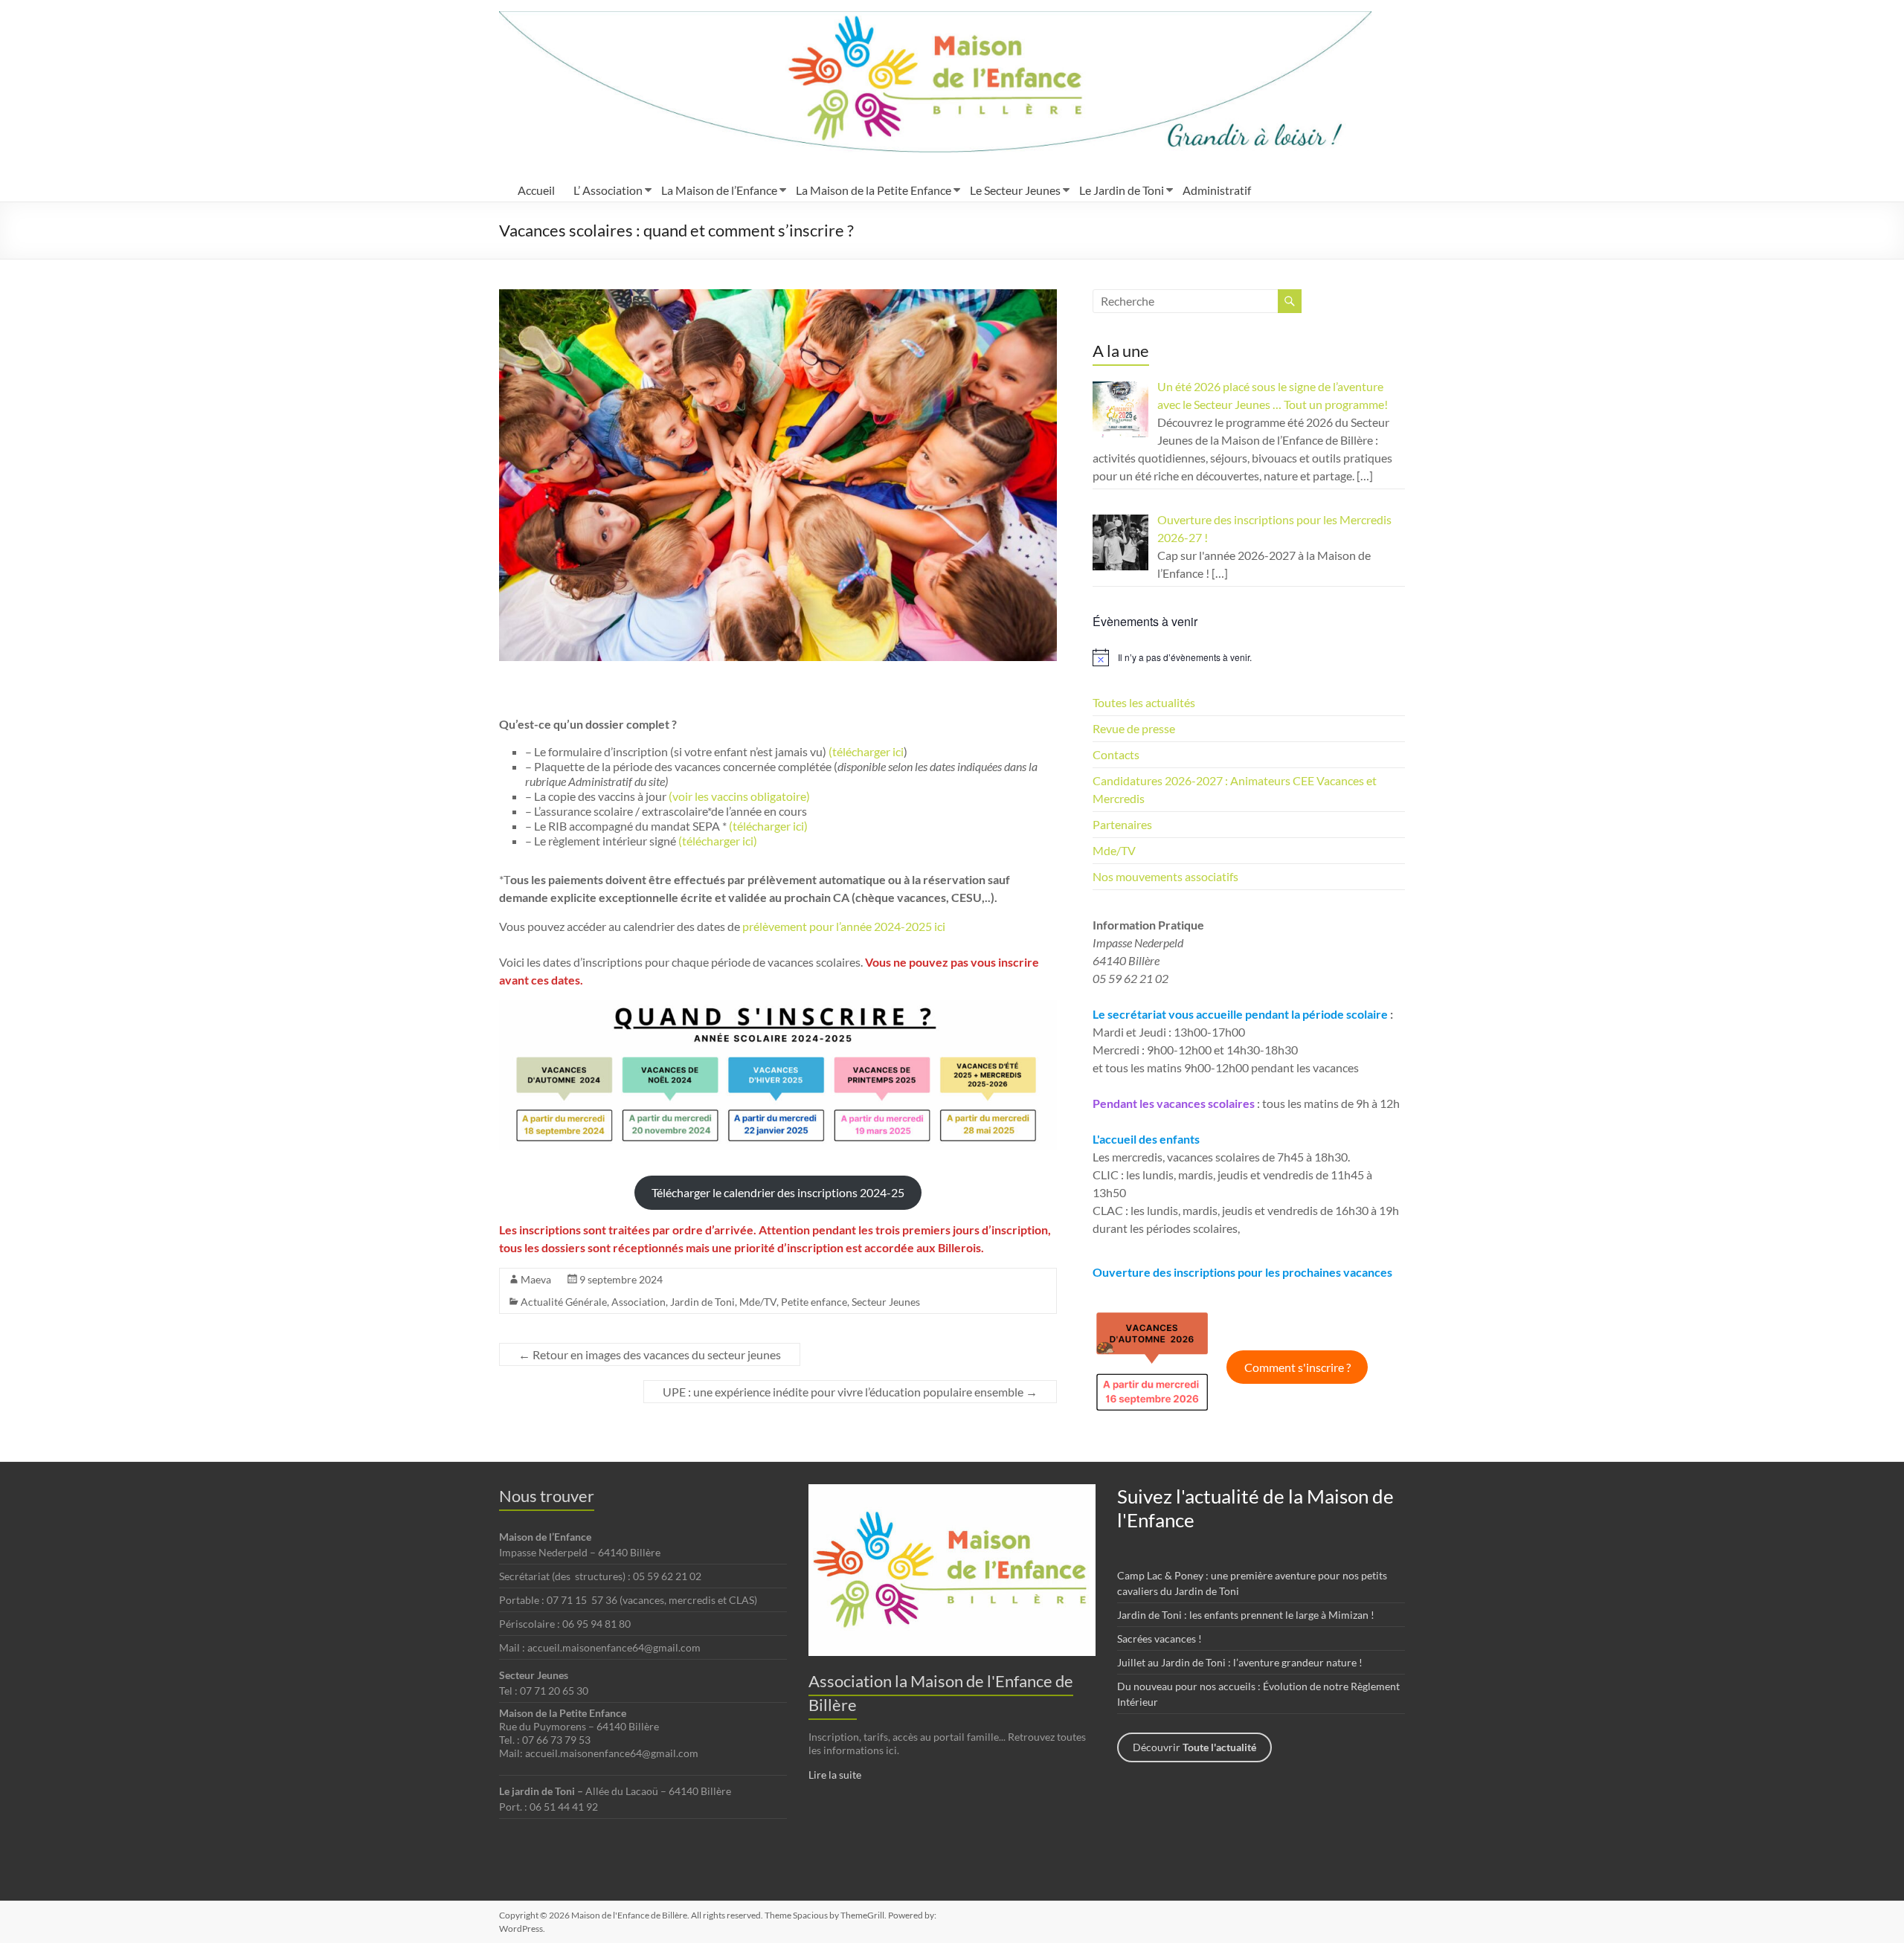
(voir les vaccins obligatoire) (739, 796)
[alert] (1249, 657)
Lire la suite (835, 1775)
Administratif (1217, 190)
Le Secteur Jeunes (1015, 190)
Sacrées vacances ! (1160, 1638)
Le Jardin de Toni (1122, 190)
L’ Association (608, 190)
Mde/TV (758, 1302)
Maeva (536, 1279)
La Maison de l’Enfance (719, 190)
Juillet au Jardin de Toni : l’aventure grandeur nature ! (1240, 1662)
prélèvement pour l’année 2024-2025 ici (844, 926)
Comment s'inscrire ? (1297, 1367)
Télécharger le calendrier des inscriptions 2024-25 (778, 1192)
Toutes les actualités (1144, 702)
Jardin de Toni (702, 1302)
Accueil (536, 190)
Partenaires (1122, 824)
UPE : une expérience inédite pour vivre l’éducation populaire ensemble (850, 1392)
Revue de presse (1134, 728)
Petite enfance (814, 1302)
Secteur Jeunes (886, 1302)
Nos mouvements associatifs (1165, 876)
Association (639, 1302)
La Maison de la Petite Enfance (874, 190)
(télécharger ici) (767, 826)
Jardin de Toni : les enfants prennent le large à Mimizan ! (1246, 1615)
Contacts (1116, 754)
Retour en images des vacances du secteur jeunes (650, 1354)
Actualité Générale (564, 1302)
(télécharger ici (865, 751)
